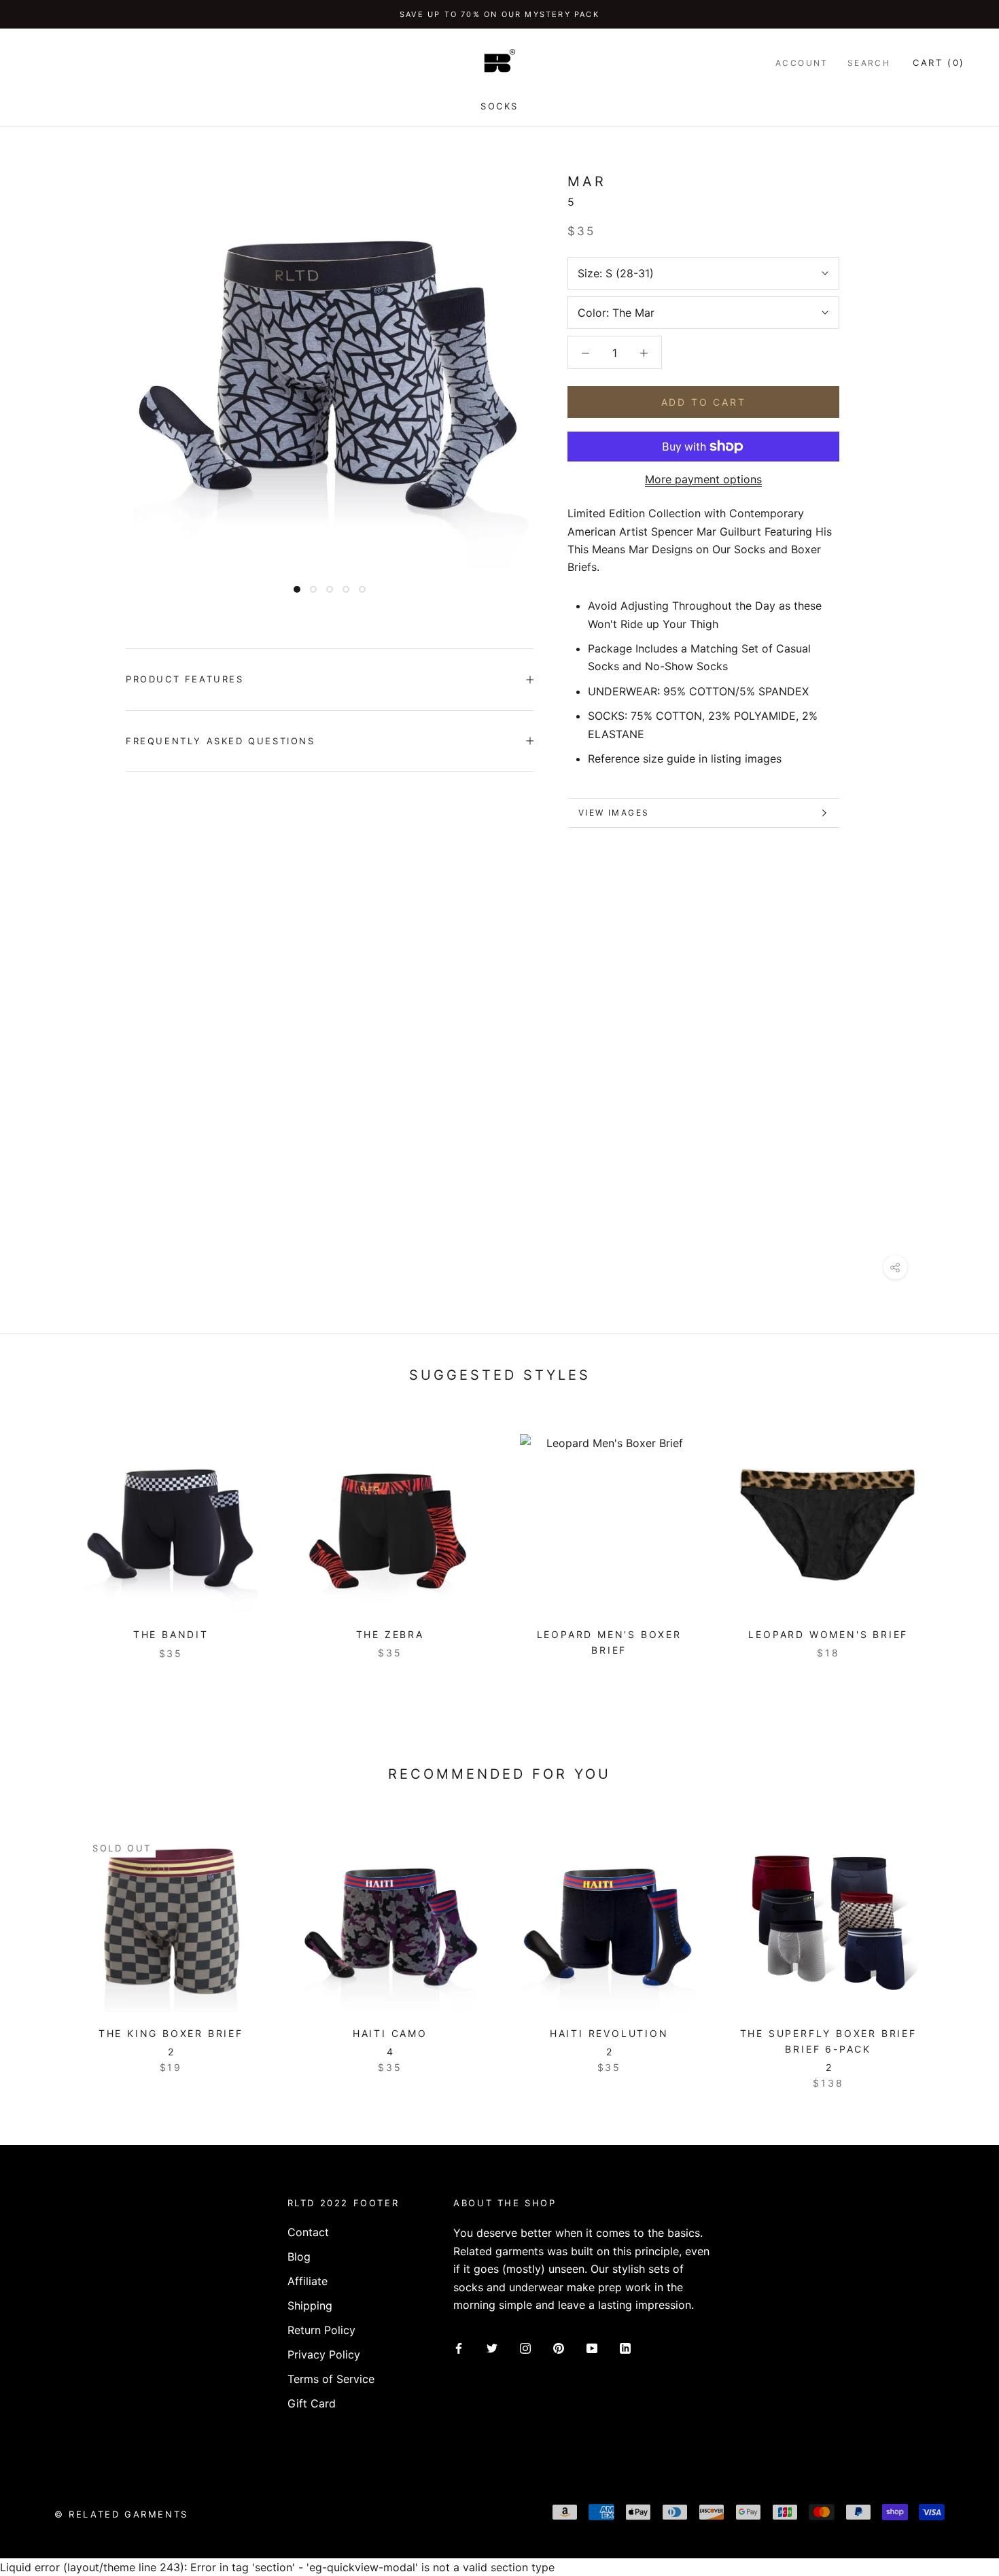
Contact (308, 2232)
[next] (957, 1946)
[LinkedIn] (625, 2347)
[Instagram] (525, 2347)
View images (614, 813)
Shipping (310, 2305)
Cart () (939, 63)
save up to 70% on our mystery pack (500, 14)
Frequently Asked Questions (221, 741)
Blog (299, 2257)
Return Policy (321, 2330)
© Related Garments (121, 2514)
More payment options (703, 479)
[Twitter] (492, 2347)
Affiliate (308, 2281)
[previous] (42, 1946)
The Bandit (171, 1634)
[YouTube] (592, 2347)
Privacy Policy (324, 2354)
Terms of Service (331, 2379)
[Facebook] (459, 2347)
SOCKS (500, 106)
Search (869, 63)
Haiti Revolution (609, 2033)
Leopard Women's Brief (828, 1634)
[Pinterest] (559, 2347)
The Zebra (390, 1634)
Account (802, 63)
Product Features (185, 679)
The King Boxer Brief (171, 2033)
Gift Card (312, 2403)
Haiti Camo (390, 2033)
